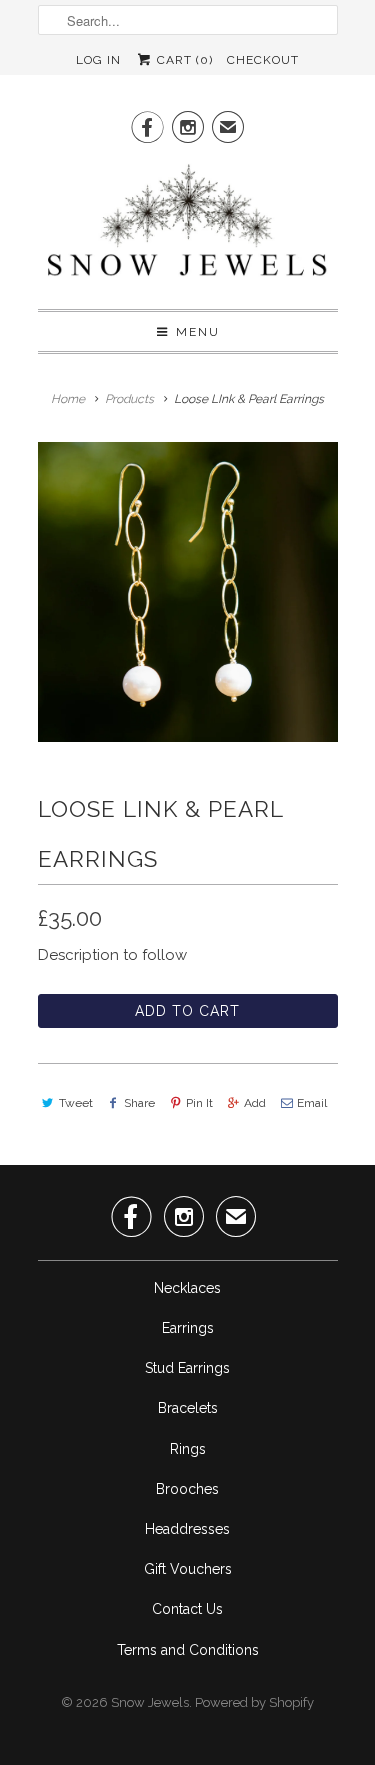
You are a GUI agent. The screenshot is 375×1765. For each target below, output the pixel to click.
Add (255, 1103)
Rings (188, 1449)
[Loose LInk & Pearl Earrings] (188, 592)
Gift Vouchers (188, 1569)
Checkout (263, 60)
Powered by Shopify (254, 1702)
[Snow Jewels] (188, 225)
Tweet (76, 1103)
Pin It (199, 1103)
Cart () (183, 60)
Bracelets (188, 1408)
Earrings (188, 1328)
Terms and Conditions (188, 1650)
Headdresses (187, 1529)
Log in (98, 60)
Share (139, 1103)
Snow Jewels (150, 1702)
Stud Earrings (187, 1368)
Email (312, 1103)
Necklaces (187, 1288)
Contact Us (187, 1609)
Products (129, 399)
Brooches (187, 1489)
